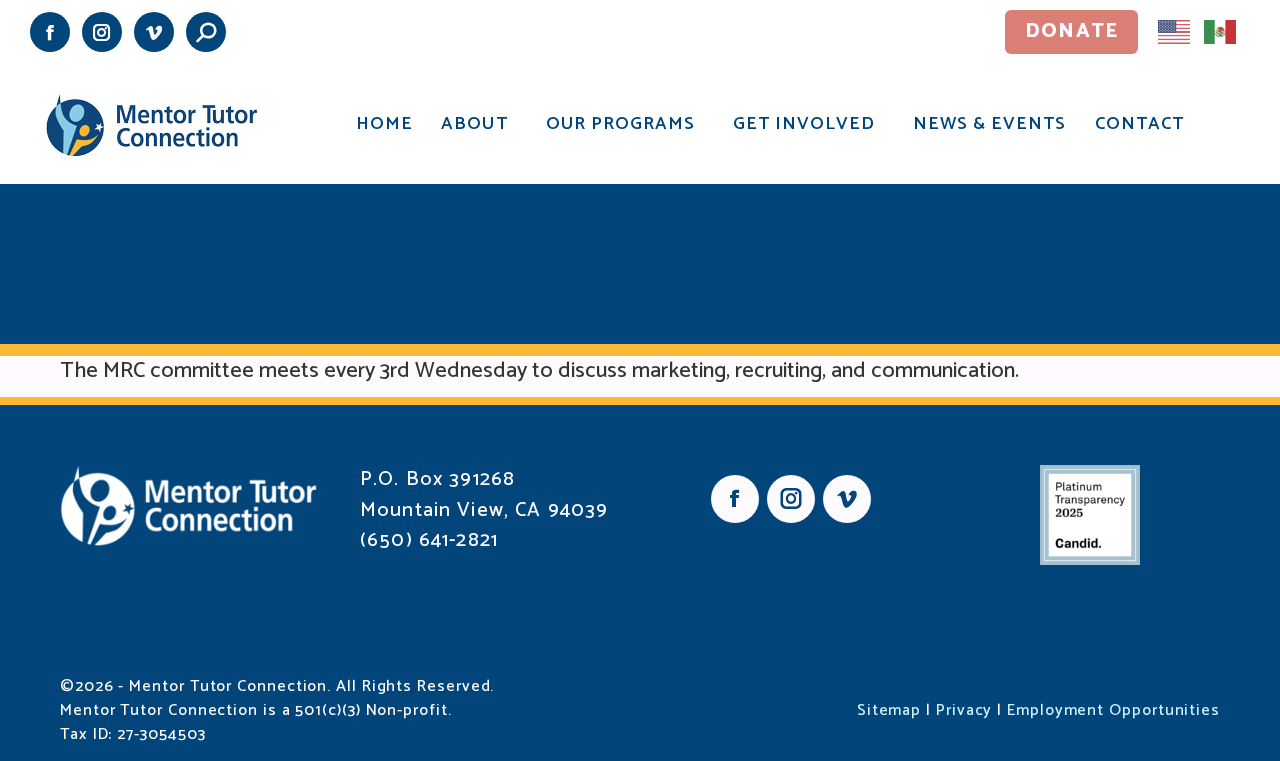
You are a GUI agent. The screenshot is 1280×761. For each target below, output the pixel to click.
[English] (1175, 31)
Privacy (964, 710)
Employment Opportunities (1113, 710)
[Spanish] (1221, 31)
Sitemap (889, 710)
